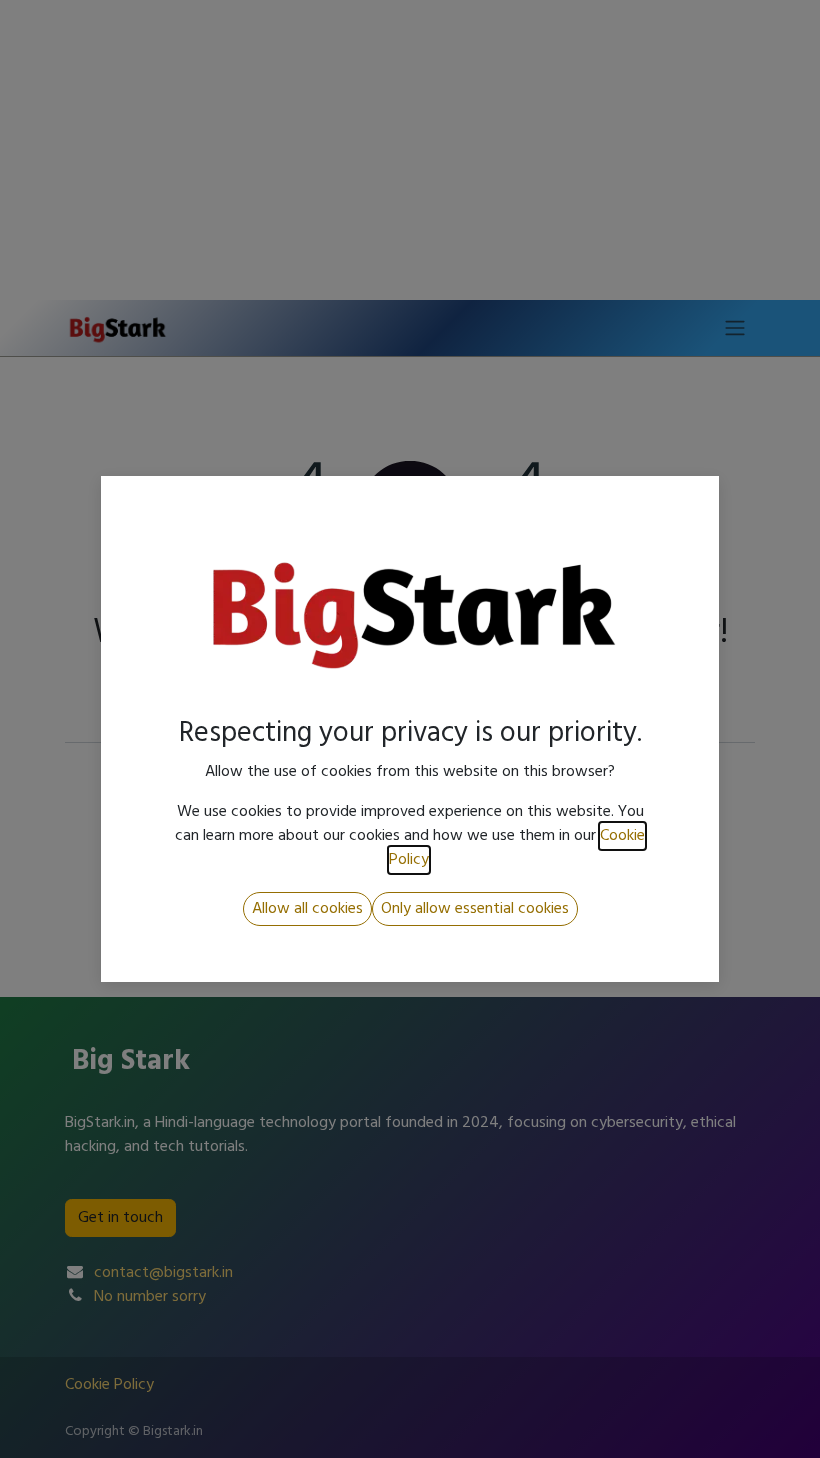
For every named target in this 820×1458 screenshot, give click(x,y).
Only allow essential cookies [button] (475, 909)
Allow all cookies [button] (307, 909)
